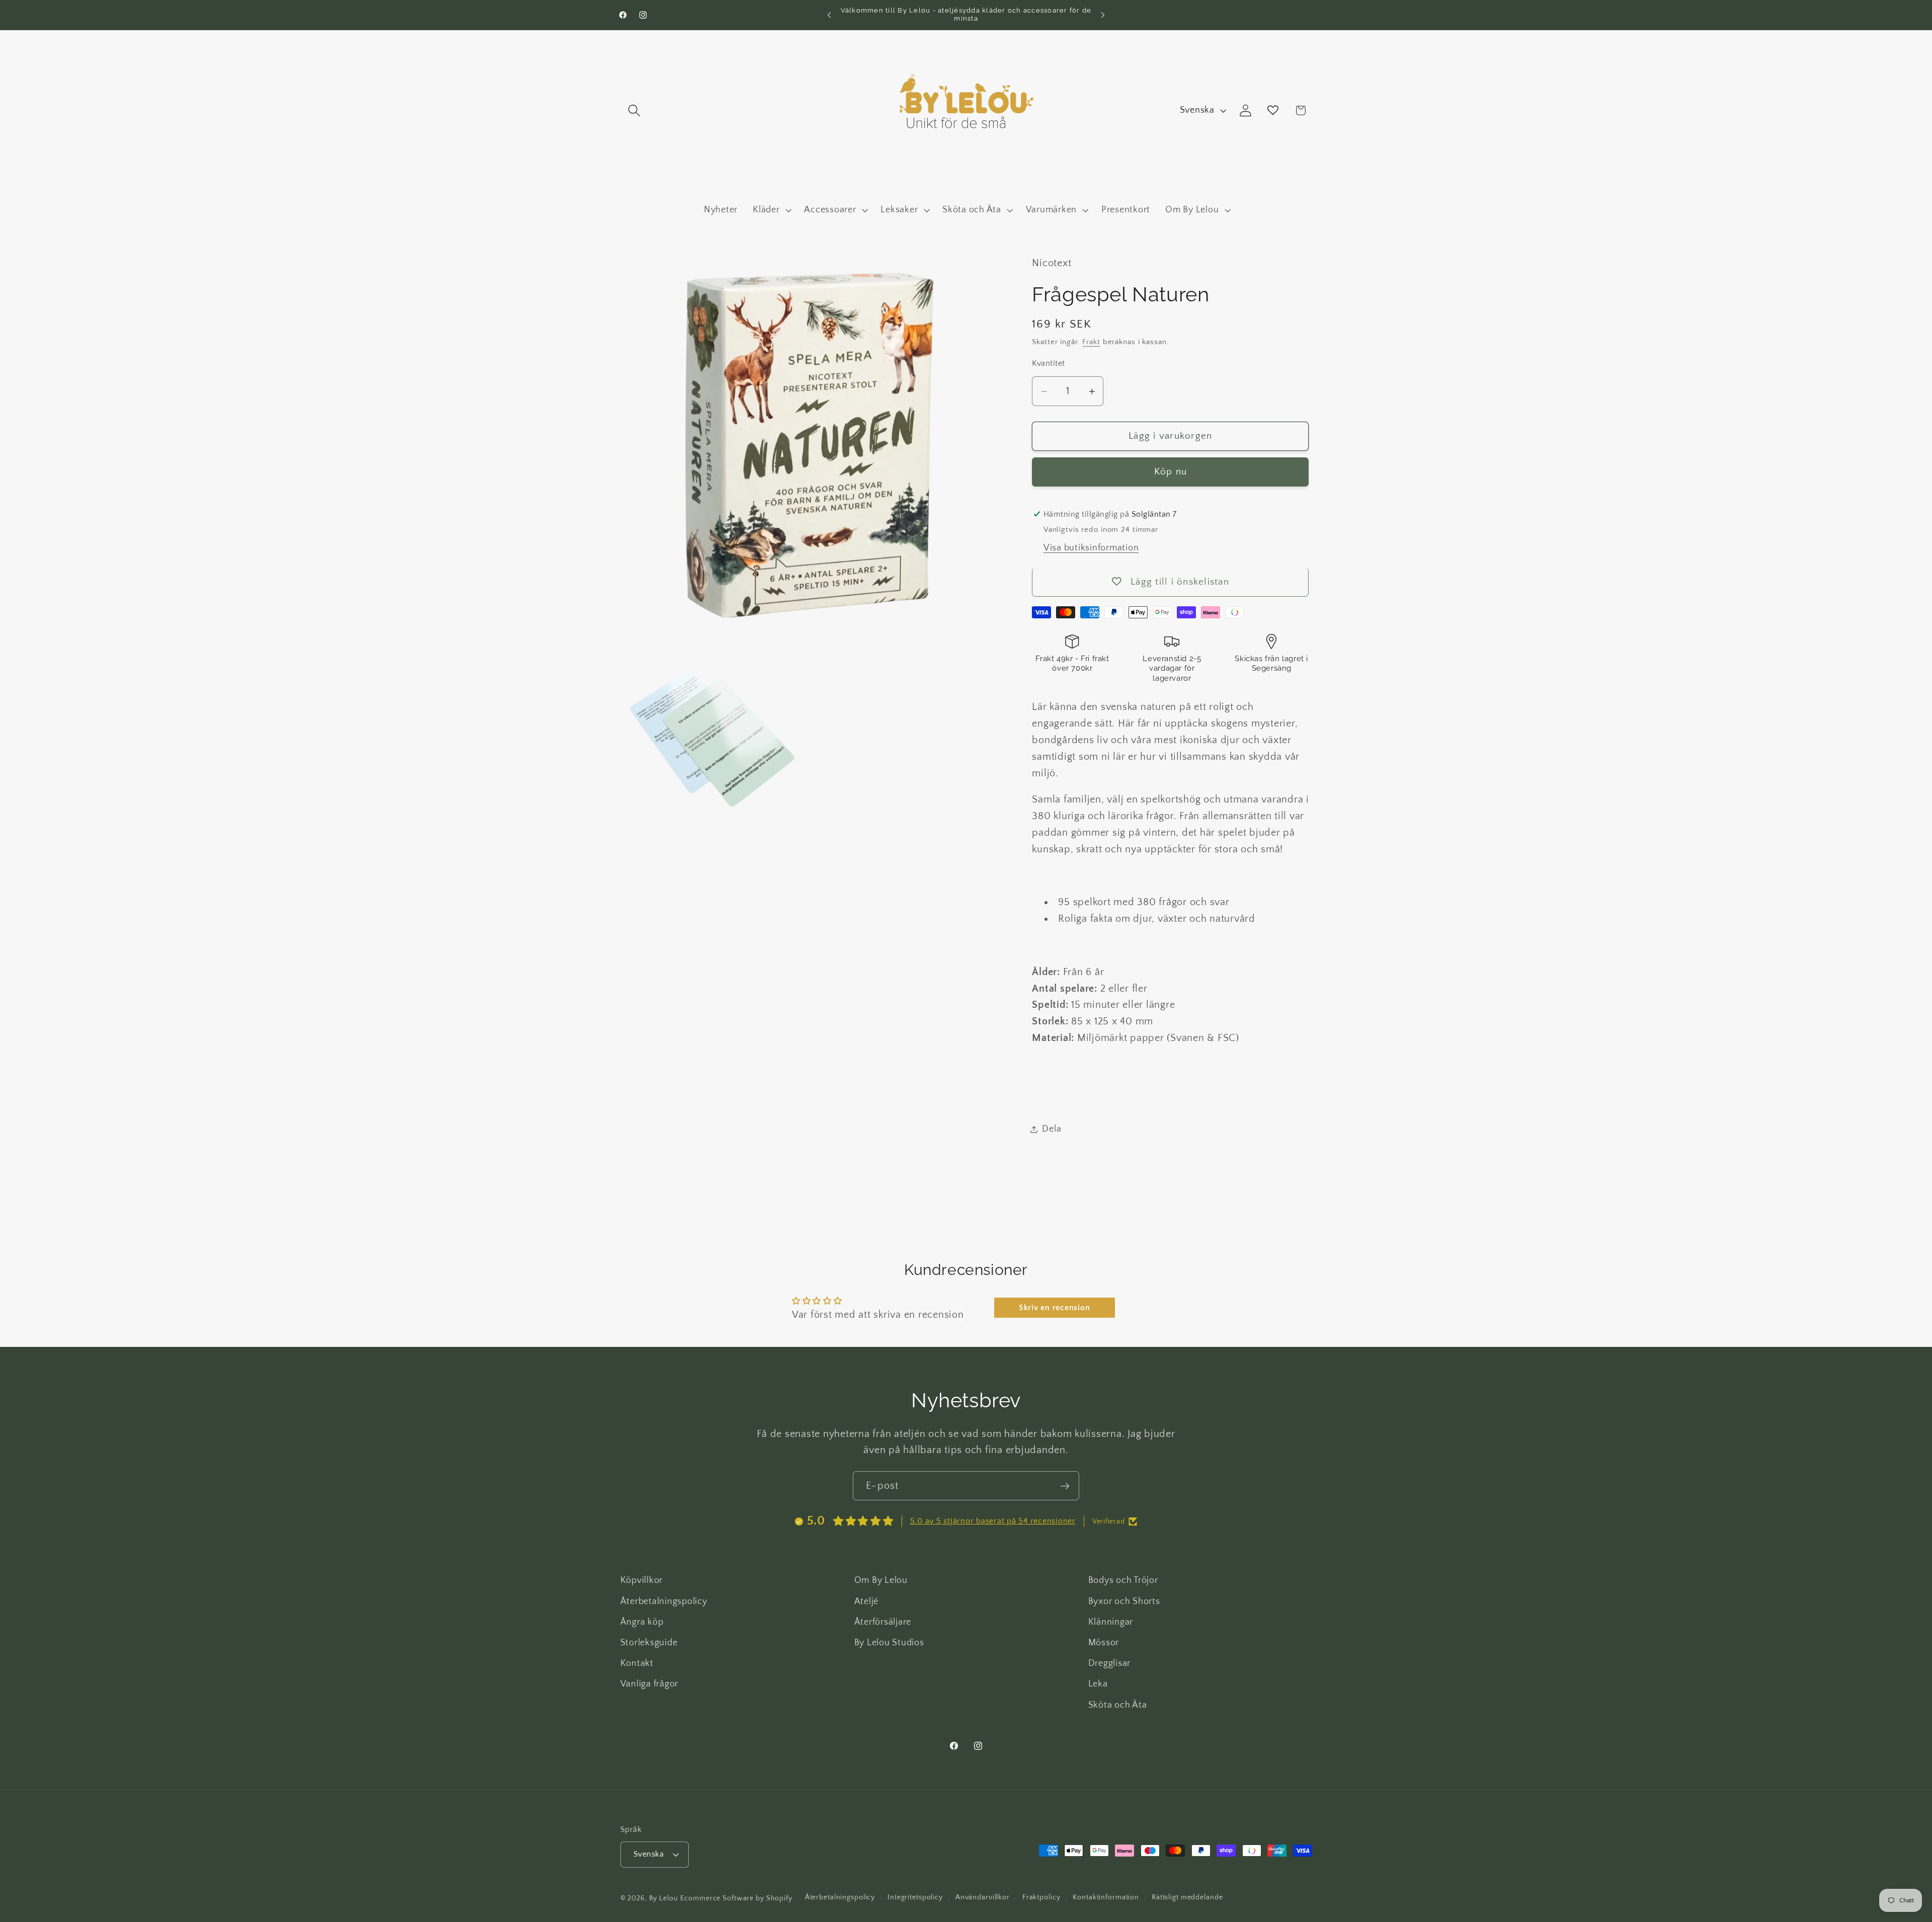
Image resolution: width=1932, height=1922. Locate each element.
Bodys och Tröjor (1123, 1580)
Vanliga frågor (650, 1684)
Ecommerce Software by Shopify (736, 1898)
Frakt (1091, 342)
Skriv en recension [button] (1055, 1308)
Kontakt (637, 1663)
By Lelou (664, 1898)
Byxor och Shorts (1124, 1601)
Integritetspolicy (915, 1898)
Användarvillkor (983, 1898)
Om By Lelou (881, 1580)
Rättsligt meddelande (1187, 1898)
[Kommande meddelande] (1103, 15)
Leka (1098, 1684)
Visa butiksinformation (1091, 548)
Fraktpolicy (1041, 1898)
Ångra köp (642, 1622)
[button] (634, 110)
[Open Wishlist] (1273, 110)
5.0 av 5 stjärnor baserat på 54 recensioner (993, 1521)
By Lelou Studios (889, 1642)
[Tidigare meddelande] (829, 15)
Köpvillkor (642, 1580)
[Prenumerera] (1065, 1486)
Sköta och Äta (1118, 1705)
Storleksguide (649, 1642)
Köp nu (1171, 472)
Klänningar (1111, 1622)
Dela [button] (1052, 1129)
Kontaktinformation (1106, 1898)
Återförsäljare (883, 1622)
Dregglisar (1110, 1663)
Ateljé (867, 1601)
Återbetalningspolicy (664, 1601)
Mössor (1104, 1642)
